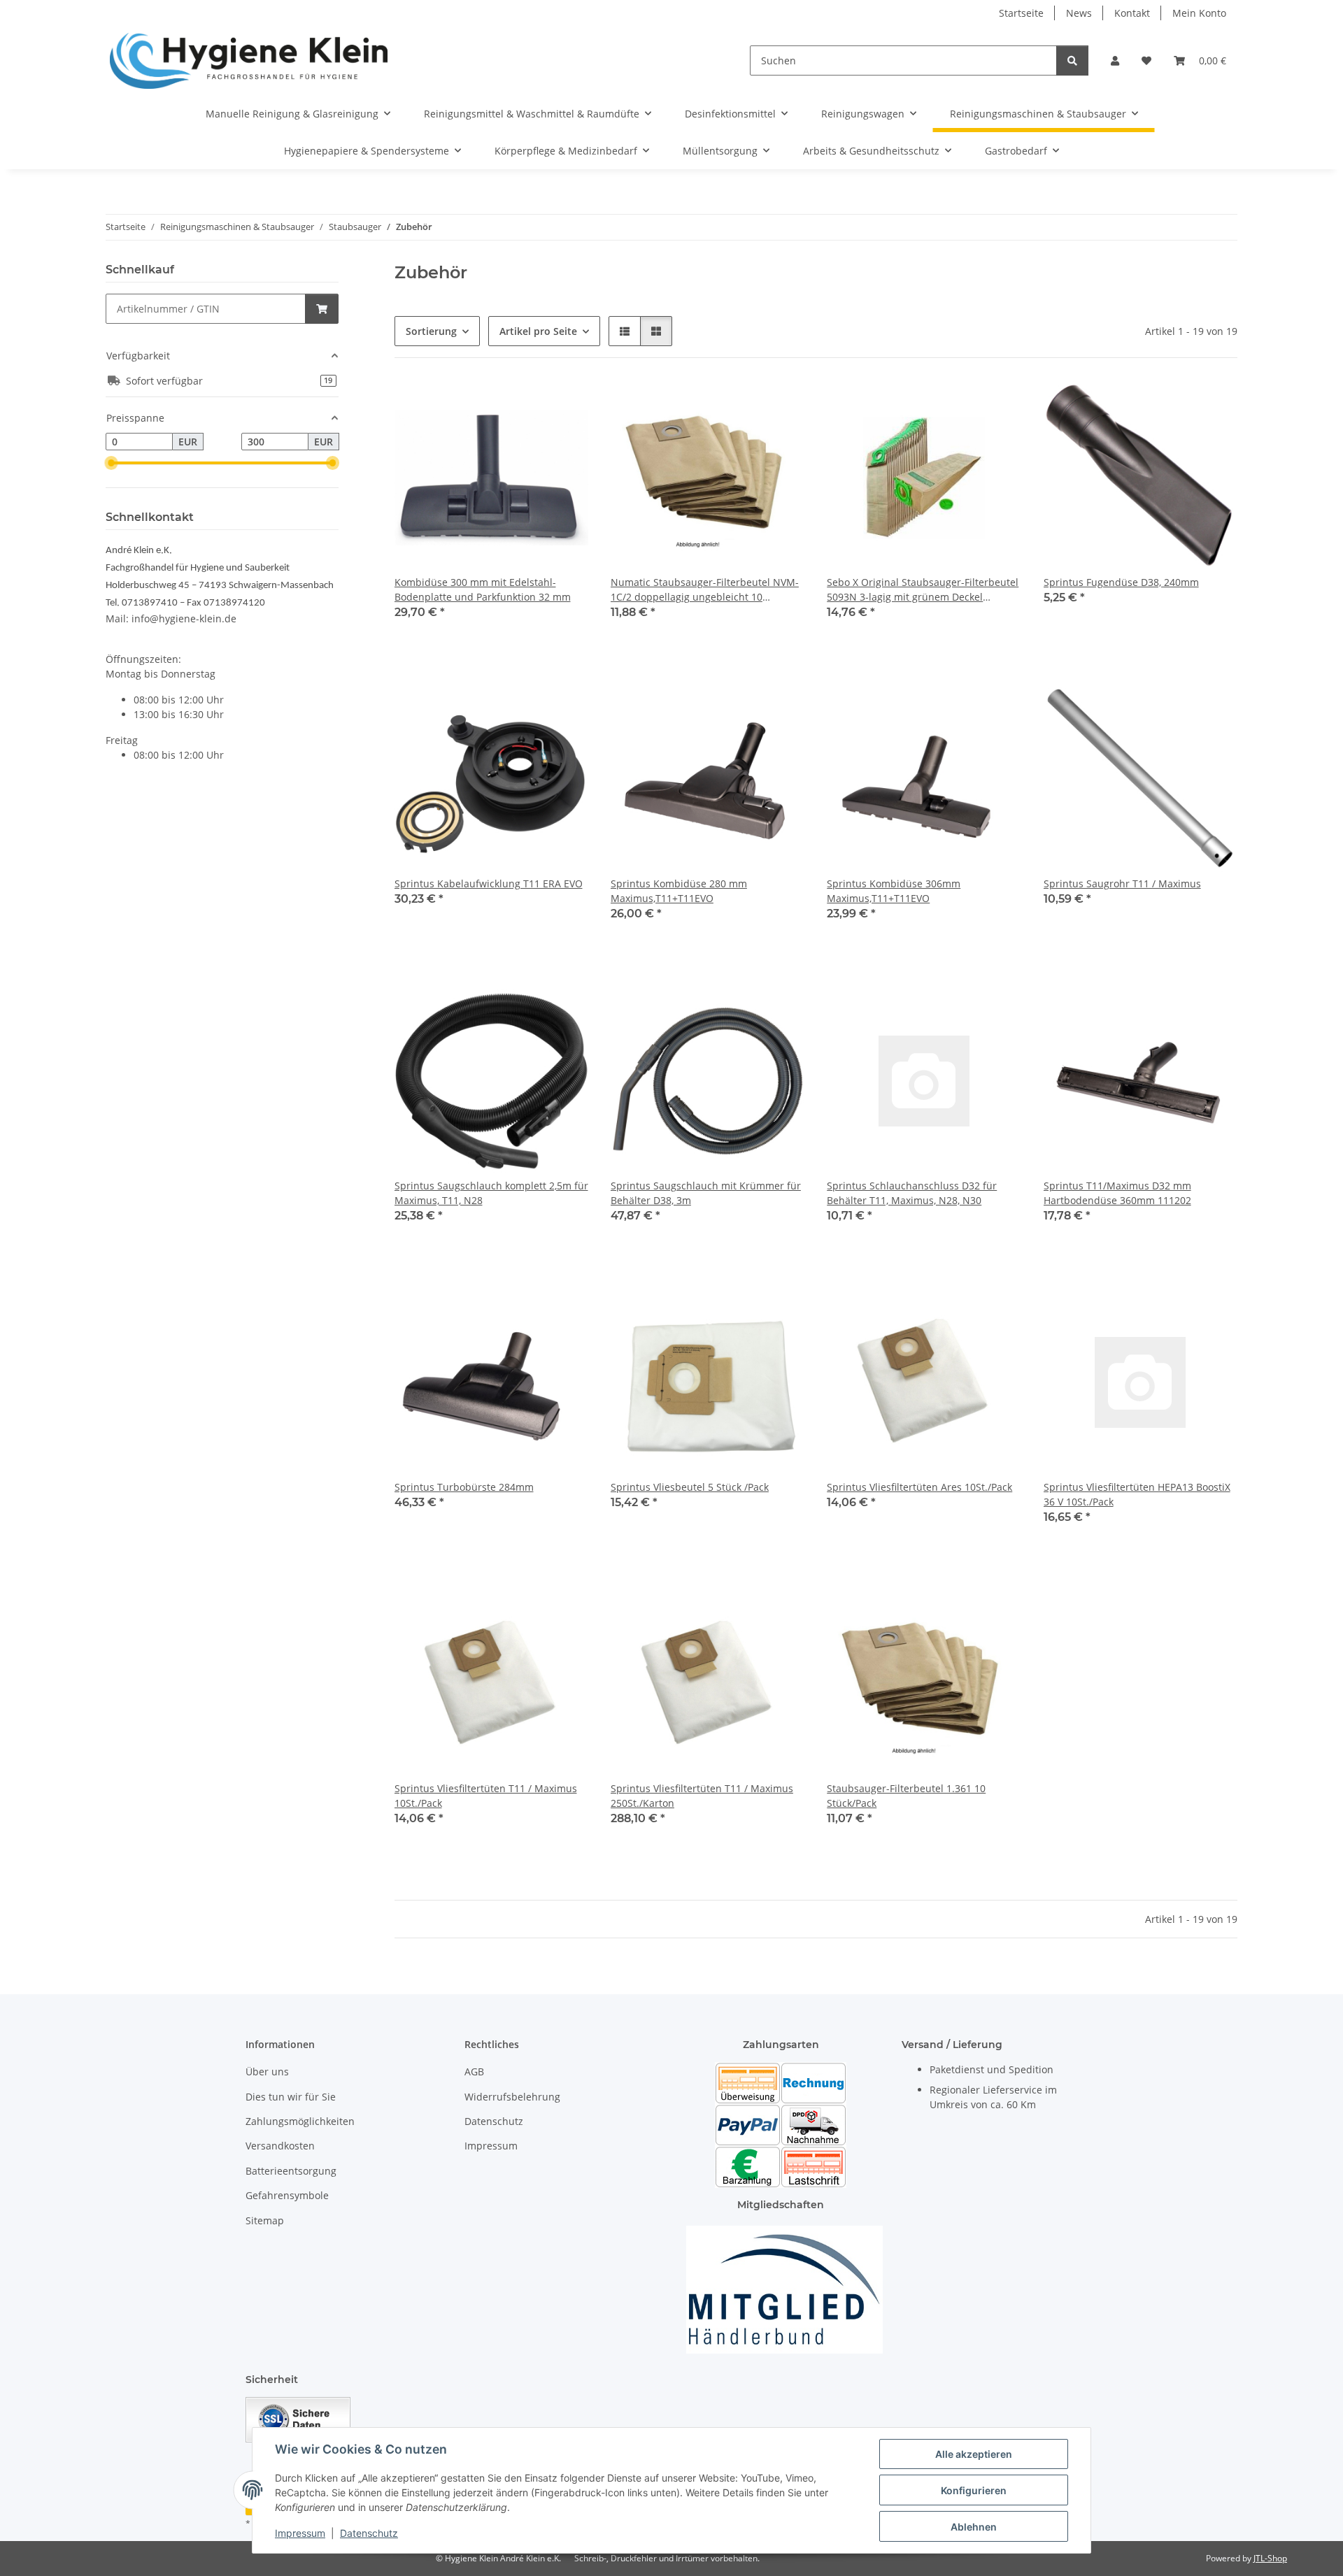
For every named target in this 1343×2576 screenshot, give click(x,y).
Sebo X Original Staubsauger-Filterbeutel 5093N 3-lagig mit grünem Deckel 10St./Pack (923, 590)
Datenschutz (369, 2533)
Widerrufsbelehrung (512, 2097)
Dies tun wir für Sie (291, 2097)
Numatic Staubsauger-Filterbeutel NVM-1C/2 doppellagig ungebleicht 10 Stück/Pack (705, 590)
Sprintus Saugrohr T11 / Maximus (1122, 883)
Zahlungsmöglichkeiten (300, 2121)
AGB (474, 2071)
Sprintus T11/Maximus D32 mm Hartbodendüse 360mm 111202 (1117, 1193)
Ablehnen (974, 2527)
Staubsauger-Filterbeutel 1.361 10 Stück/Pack (906, 1796)
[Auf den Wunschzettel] (564, 404)
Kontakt (1132, 13)
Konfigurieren (974, 2490)
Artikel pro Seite (538, 331)
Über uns (267, 2071)
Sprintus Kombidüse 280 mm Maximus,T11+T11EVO (679, 891)
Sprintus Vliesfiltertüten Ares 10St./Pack (919, 1487)
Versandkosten (280, 2146)
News (1079, 13)
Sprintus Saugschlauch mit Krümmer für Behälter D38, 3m (706, 1193)
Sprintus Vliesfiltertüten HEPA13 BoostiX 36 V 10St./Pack (1137, 1494)
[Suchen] (1072, 60)
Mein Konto (1199, 13)
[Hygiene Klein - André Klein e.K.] (249, 60)
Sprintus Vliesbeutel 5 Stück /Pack (690, 1487)
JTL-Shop (1270, 2558)
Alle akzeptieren (974, 2454)
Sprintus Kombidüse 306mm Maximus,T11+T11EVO (894, 891)
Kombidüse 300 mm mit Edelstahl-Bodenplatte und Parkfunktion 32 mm (483, 589)
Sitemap (265, 2220)
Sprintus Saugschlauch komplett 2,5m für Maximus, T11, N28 (491, 1193)
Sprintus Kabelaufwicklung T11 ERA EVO (489, 883)
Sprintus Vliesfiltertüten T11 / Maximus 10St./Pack (486, 1796)
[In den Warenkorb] (322, 309)
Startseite (1021, 13)
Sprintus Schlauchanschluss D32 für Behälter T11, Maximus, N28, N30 (912, 1193)
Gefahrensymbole (287, 2195)
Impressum (300, 2533)
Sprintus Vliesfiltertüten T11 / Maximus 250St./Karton (702, 1796)
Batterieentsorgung (291, 2171)
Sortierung (431, 331)
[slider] (111, 464)
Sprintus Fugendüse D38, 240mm (1121, 582)
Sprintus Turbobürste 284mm (464, 1487)
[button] (1115, 60)
